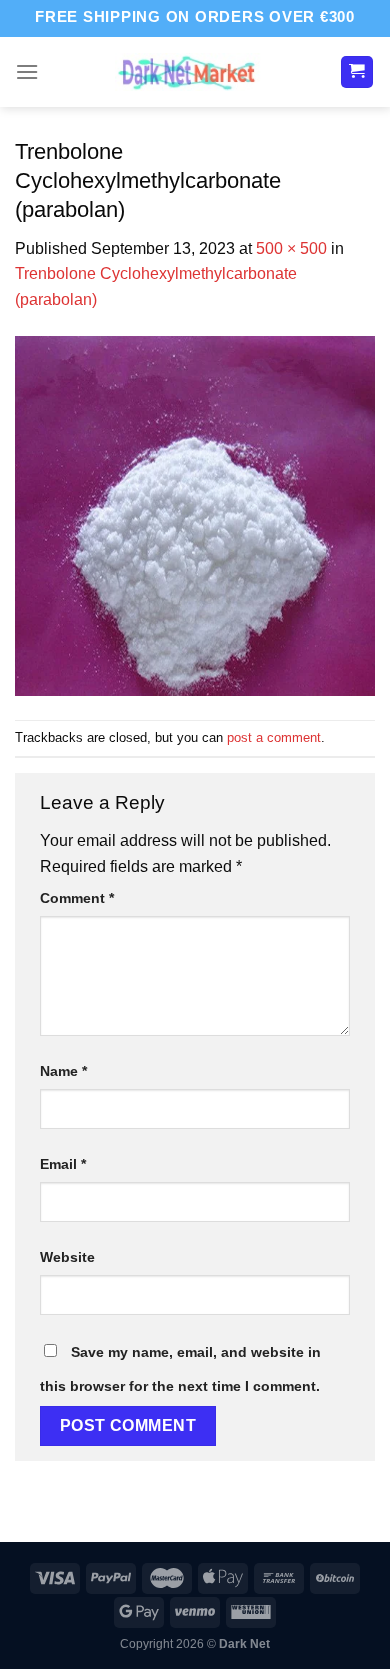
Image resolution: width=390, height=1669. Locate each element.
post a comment (274, 737)
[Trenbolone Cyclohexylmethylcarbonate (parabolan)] (195, 515)
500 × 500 (291, 248)
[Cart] (357, 72)
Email (63, 1164)
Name (63, 1071)
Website (67, 1257)
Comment (77, 898)
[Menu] (27, 71)
